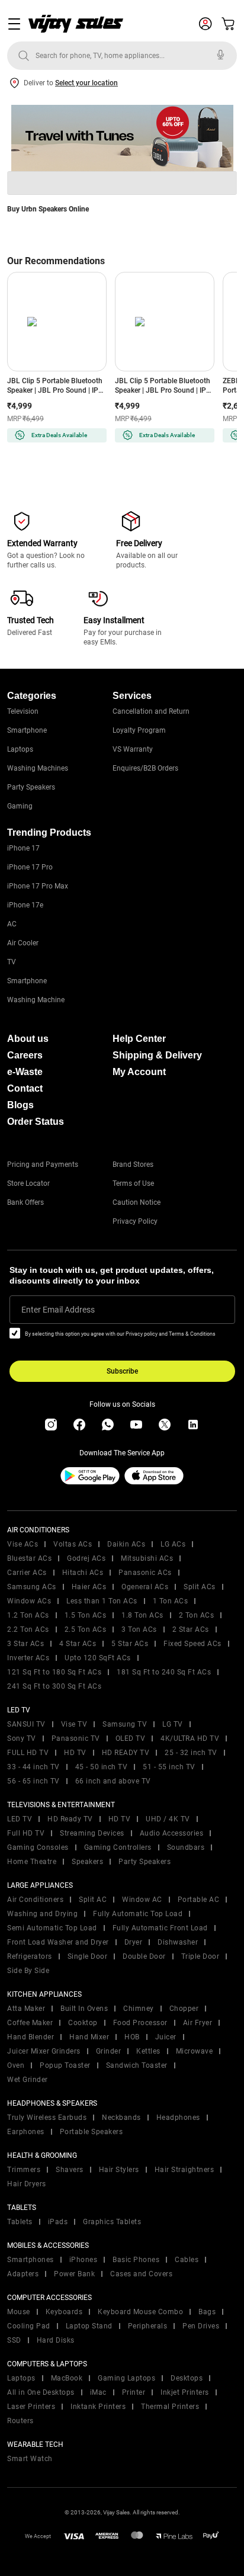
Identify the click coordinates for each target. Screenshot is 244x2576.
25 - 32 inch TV (191, 1753)
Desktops (187, 2378)
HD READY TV (126, 1753)
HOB (132, 2037)
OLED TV (131, 1738)
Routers (20, 2421)
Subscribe (122, 1371)
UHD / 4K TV (168, 1819)
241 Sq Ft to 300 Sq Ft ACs (54, 1686)
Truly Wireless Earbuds (47, 2118)
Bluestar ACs (29, 1558)
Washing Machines (38, 768)
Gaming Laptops (126, 2378)
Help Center (139, 1039)
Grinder (109, 2051)
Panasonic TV (76, 1738)
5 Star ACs (130, 1644)
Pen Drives (201, 2326)
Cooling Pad (29, 2326)
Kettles (148, 2051)
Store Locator (28, 1183)
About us (28, 1039)
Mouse (19, 2312)
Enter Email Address (58, 1310)
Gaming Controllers (118, 1847)
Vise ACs (23, 1544)
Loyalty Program (139, 730)
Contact (25, 1088)
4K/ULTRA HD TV (190, 1738)
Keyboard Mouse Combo (140, 2312)
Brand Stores (133, 1165)
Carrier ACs (27, 1573)
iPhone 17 (23, 848)
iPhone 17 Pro (30, 867)
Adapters (23, 2274)
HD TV (75, 1753)
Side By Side (28, 1971)
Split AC (93, 1900)
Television (23, 711)
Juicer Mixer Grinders (44, 2051)
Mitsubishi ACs (147, 1558)
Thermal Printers (170, 2407)
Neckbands (121, 2118)
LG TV (173, 1724)
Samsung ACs (32, 1587)
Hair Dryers (27, 2184)
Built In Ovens (84, 2009)
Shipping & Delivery (157, 1055)
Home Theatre (32, 1862)
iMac (98, 2392)
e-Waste (25, 1072)
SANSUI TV (26, 1724)
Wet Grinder (28, 2080)
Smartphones (30, 2260)
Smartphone (27, 730)
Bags (207, 2312)
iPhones (84, 2260)
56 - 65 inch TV (33, 1781)
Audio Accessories (172, 1833)
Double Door (144, 1956)
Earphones (26, 2132)
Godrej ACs (86, 1558)
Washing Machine (36, 1000)
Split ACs (200, 1587)
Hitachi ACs (83, 1573)
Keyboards (64, 2312)
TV (12, 962)
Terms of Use (133, 1183)
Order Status (36, 1122)
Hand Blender (30, 2037)
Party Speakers (31, 787)
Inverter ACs (28, 1658)
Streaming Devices (92, 1833)
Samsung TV (125, 1724)
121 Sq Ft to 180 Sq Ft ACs (54, 1672)
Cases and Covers (141, 2274)
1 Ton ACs (171, 1601)
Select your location (86, 83)
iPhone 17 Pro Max (38, 886)
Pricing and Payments (43, 1165)
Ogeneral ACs (145, 1587)
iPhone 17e (25, 905)
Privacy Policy (135, 1221)
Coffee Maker (30, 2023)
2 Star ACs (191, 1629)
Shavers (70, 2170)
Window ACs (29, 1601)
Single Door (88, 1956)
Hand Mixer (89, 2037)
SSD (14, 2340)
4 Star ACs (78, 1644)
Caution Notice (137, 1202)
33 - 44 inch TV (33, 1767)
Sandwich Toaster (137, 2065)
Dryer (134, 1942)
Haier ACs (89, 1587)
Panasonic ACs (145, 1573)
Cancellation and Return (151, 711)
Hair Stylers (119, 2170)
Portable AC (199, 1900)
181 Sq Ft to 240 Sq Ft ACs (164, 1672)
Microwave (195, 2051)
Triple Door (200, 1956)
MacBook (67, 2378)
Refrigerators (30, 1956)
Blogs (20, 1105)
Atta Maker (26, 2009)
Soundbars (186, 1847)
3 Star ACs (25, 1644)
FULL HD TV (28, 1753)
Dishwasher (178, 1942)
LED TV (20, 1819)
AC (12, 924)
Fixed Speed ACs (192, 1644)
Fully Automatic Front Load (160, 1928)
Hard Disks (56, 2340)
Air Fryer (198, 2023)
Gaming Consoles (38, 1847)
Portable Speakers (91, 2132)
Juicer (166, 2037)
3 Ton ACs (139, 1629)
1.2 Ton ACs (28, 1615)
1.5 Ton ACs (86, 1615)
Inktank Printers (98, 2407)
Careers (25, 1055)
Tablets (20, 2222)
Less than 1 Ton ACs (102, 1601)
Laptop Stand (89, 2326)
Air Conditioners (35, 1900)
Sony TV (22, 1738)
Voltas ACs (73, 1544)
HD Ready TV (70, 1819)
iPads (58, 2222)
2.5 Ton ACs (86, 1629)
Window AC (142, 1900)
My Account (139, 1072)
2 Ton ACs (197, 1615)
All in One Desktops (41, 2392)
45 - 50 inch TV (102, 1767)
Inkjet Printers (185, 2392)
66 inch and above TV (113, 1781)
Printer (134, 2392)
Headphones (178, 2118)
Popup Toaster (65, 2065)
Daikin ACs (126, 1544)
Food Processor (140, 2023)
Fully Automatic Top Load (138, 1914)
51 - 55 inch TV (169, 1767)
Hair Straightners (184, 2170)
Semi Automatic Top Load (52, 1928)
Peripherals (148, 2326)
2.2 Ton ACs (28, 1629)
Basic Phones (136, 2260)
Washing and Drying (42, 1914)
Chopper (184, 2009)
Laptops (20, 749)
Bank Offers (25, 1202)
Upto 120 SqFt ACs (98, 1658)
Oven (16, 2065)
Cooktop (83, 2023)
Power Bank (74, 2274)
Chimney (139, 2009)
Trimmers (24, 2170)
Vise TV (74, 1724)
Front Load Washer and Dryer (58, 1942)
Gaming (20, 806)
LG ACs (173, 1544)
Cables (187, 2260)
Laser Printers (31, 2407)
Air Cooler (23, 943)
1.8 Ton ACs (142, 1615)
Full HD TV (26, 1833)
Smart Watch (30, 2459)
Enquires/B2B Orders (145, 768)
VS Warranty (133, 749)
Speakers (87, 1862)
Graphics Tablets (112, 2222)
